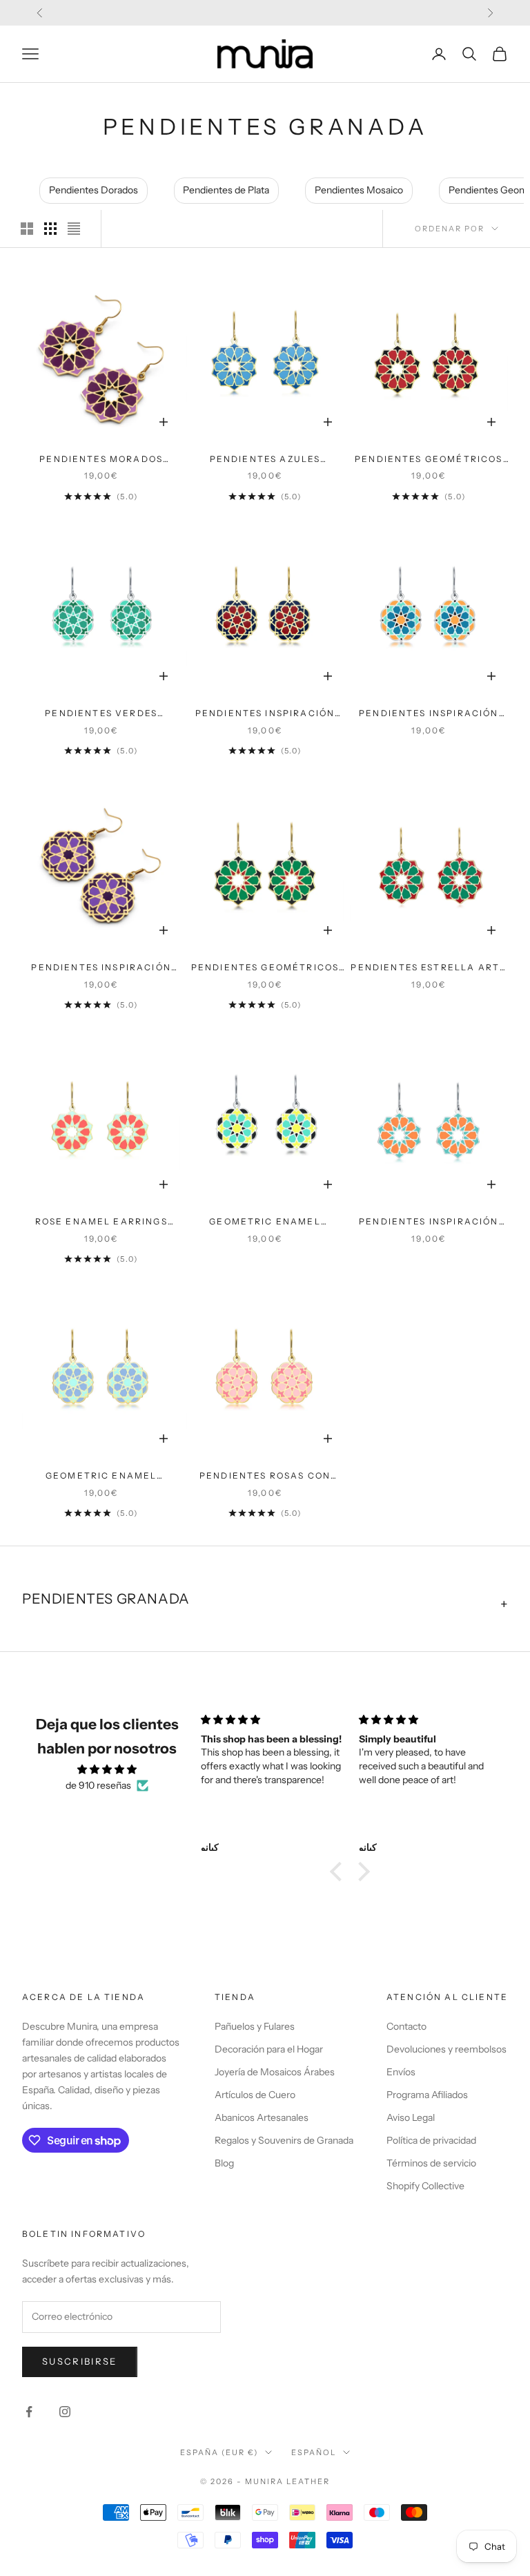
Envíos (401, 2072)
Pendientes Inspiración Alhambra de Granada (429, 1222)
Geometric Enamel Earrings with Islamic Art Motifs (101, 1477)
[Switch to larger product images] (27, 229)
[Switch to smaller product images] (50, 229)
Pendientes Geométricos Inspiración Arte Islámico (265, 968)
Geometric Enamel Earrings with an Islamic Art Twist (265, 1222)
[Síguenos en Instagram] (65, 2412)
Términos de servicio (431, 2163)
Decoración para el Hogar (269, 2049)
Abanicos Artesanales (262, 2117)
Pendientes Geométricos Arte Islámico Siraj (429, 460)
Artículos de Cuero (255, 2095)
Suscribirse (80, 2361)
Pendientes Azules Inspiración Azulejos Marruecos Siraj (265, 460)
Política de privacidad (431, 2140)
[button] (340, 1872)
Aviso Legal (411, 2117)
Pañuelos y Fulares (255, 2026)
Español (314, 2452)
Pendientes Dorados (94, 190)
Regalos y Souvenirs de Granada (284, 2140)
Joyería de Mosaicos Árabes (275, 2072)
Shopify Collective (425, 2186)
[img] (107, 1769)
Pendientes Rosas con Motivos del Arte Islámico (265, 1477)
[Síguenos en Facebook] (29, 2412)
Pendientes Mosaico (359, 190)
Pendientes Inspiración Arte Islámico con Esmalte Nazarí (265, 714)
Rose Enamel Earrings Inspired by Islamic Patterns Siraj (101, 1222)
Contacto (406, 2026)
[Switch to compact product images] (74, 229)
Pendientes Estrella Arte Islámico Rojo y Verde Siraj (429, 968)
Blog (224, 2163)
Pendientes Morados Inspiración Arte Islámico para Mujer (101, 460)
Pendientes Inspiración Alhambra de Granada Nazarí (429, 714)
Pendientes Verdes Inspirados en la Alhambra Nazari (101, 714)
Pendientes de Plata (226, 190)
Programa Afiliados (427, 2095)
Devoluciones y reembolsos (446, 2049)
